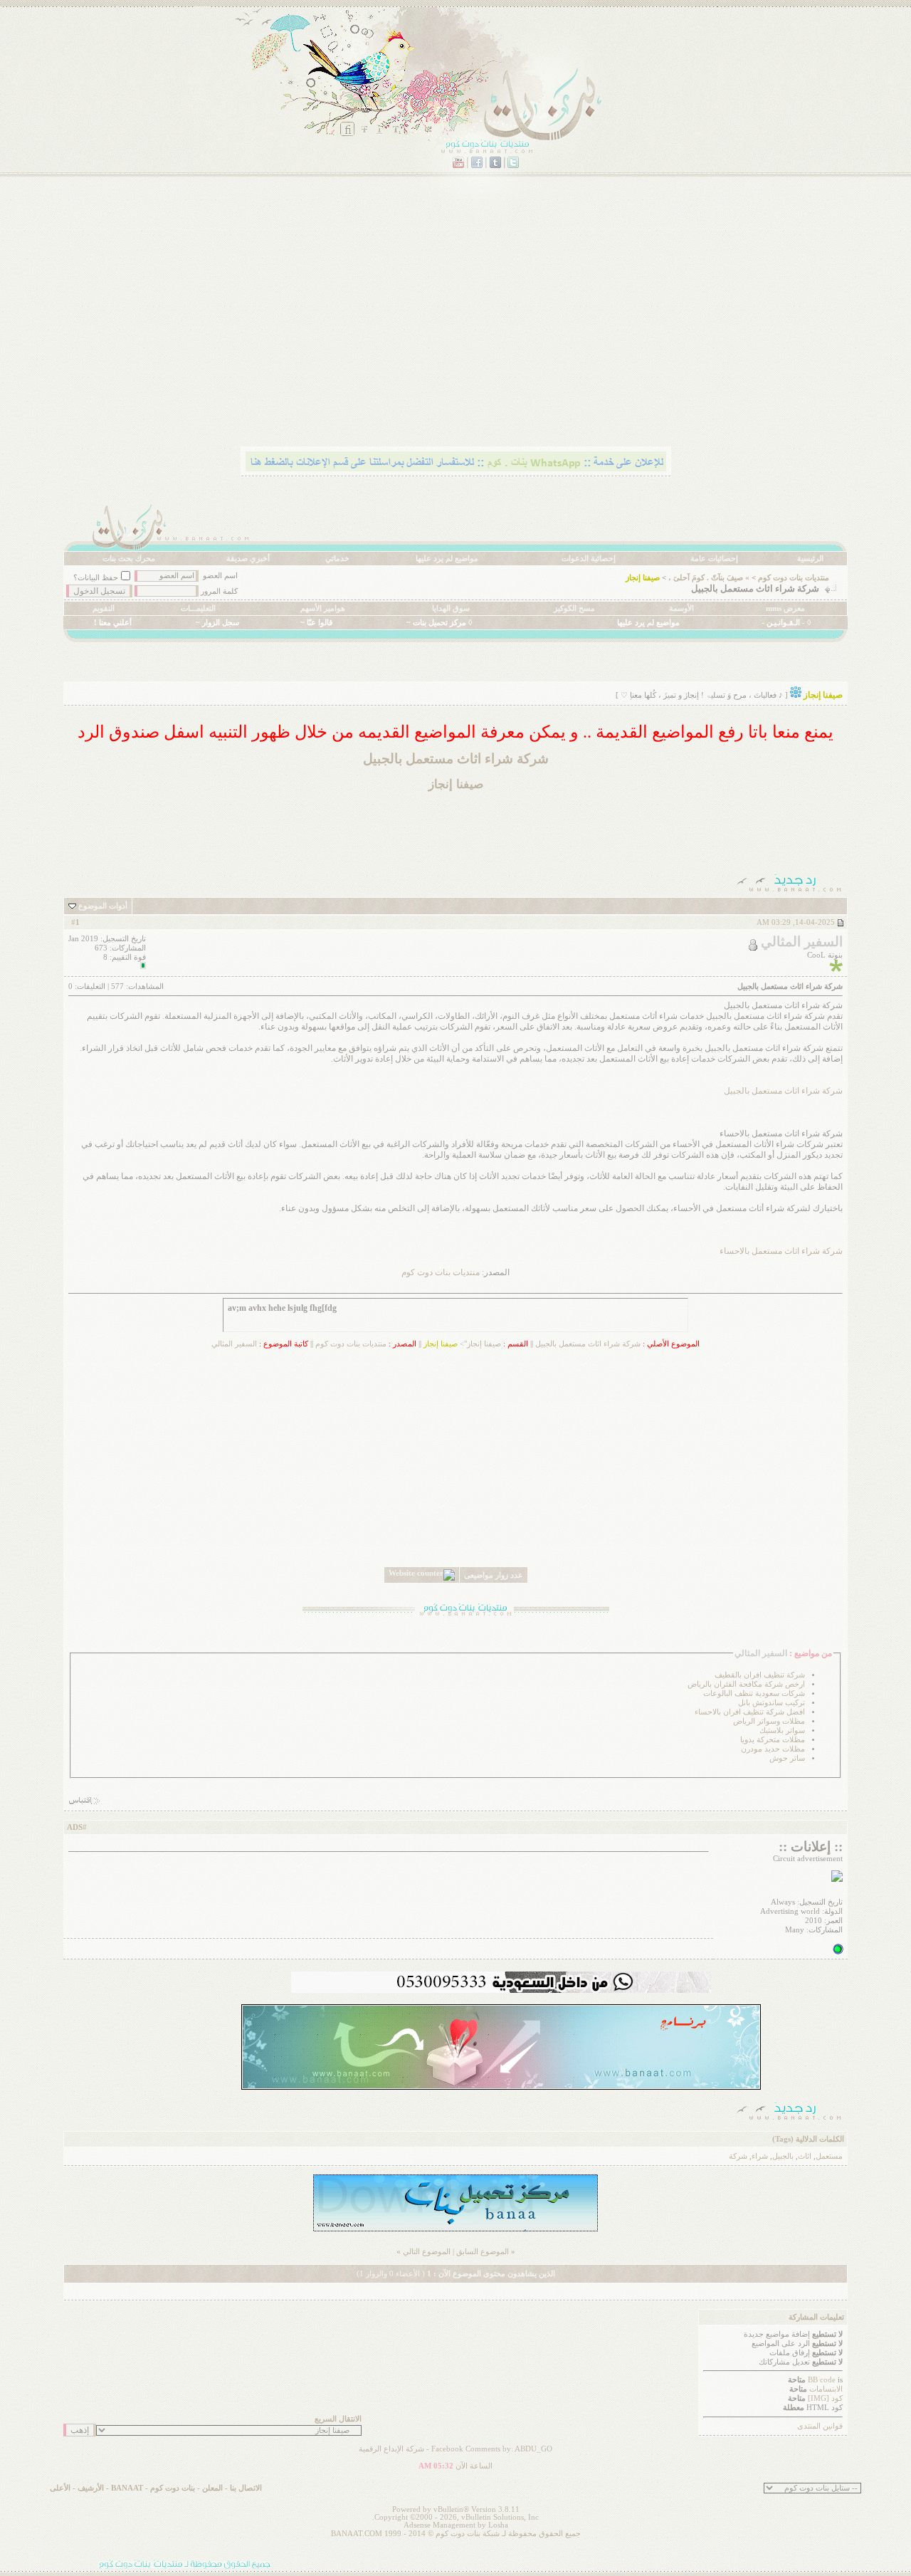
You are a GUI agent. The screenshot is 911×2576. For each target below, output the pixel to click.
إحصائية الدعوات (589, 559)
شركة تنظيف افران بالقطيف (760, 1675)
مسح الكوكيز (574, 608)
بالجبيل (783, 2156)
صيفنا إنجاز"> (462, 1344)
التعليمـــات (198, 608)
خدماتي (337, 559)
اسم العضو (220, 576)
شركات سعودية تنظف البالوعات (754, 1693)
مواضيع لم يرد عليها (447, 559)
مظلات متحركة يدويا (773, 1740)
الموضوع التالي (427, 2252)
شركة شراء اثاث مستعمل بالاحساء (781, 1251)
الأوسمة (681, 608)
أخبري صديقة (248, 559)
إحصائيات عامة (714, 559)
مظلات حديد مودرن (773, 1749)
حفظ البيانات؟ (96, 578)
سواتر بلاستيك (782, 1731)
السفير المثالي (234, 1344)
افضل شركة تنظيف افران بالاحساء (750, 1712)
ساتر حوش (787, 1758)
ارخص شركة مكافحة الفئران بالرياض (746, 1684)
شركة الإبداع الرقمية (391, 2449)
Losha (498, 2525)
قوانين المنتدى (820, 2426)
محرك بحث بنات (129, 559)
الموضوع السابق (483, 2252)
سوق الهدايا (451, 608)
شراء (760, 2156)
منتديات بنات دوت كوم (794, 578)
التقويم (104, 608)
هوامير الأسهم (323, 608)
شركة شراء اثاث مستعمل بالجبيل (783, 1091)
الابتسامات (826, 2389)
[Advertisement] (455, 331)
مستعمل (829, 2156)
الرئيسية (810, 559)
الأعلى (60, 2488)
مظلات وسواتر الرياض (769, 1721)
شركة (738, 2156)
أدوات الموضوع (103, 906)
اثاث (805, 2156)
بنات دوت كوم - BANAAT (153, 2488)
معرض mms (785, 608)
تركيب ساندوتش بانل (772, 1703)
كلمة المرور (219, 591)
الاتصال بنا (246, 2488)
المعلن (212, 2488)
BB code (822, 2380)
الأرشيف (91, 2488)
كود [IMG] (825, 2398)
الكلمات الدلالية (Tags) (808, 2139)
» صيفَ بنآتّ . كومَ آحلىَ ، (709, 578)
